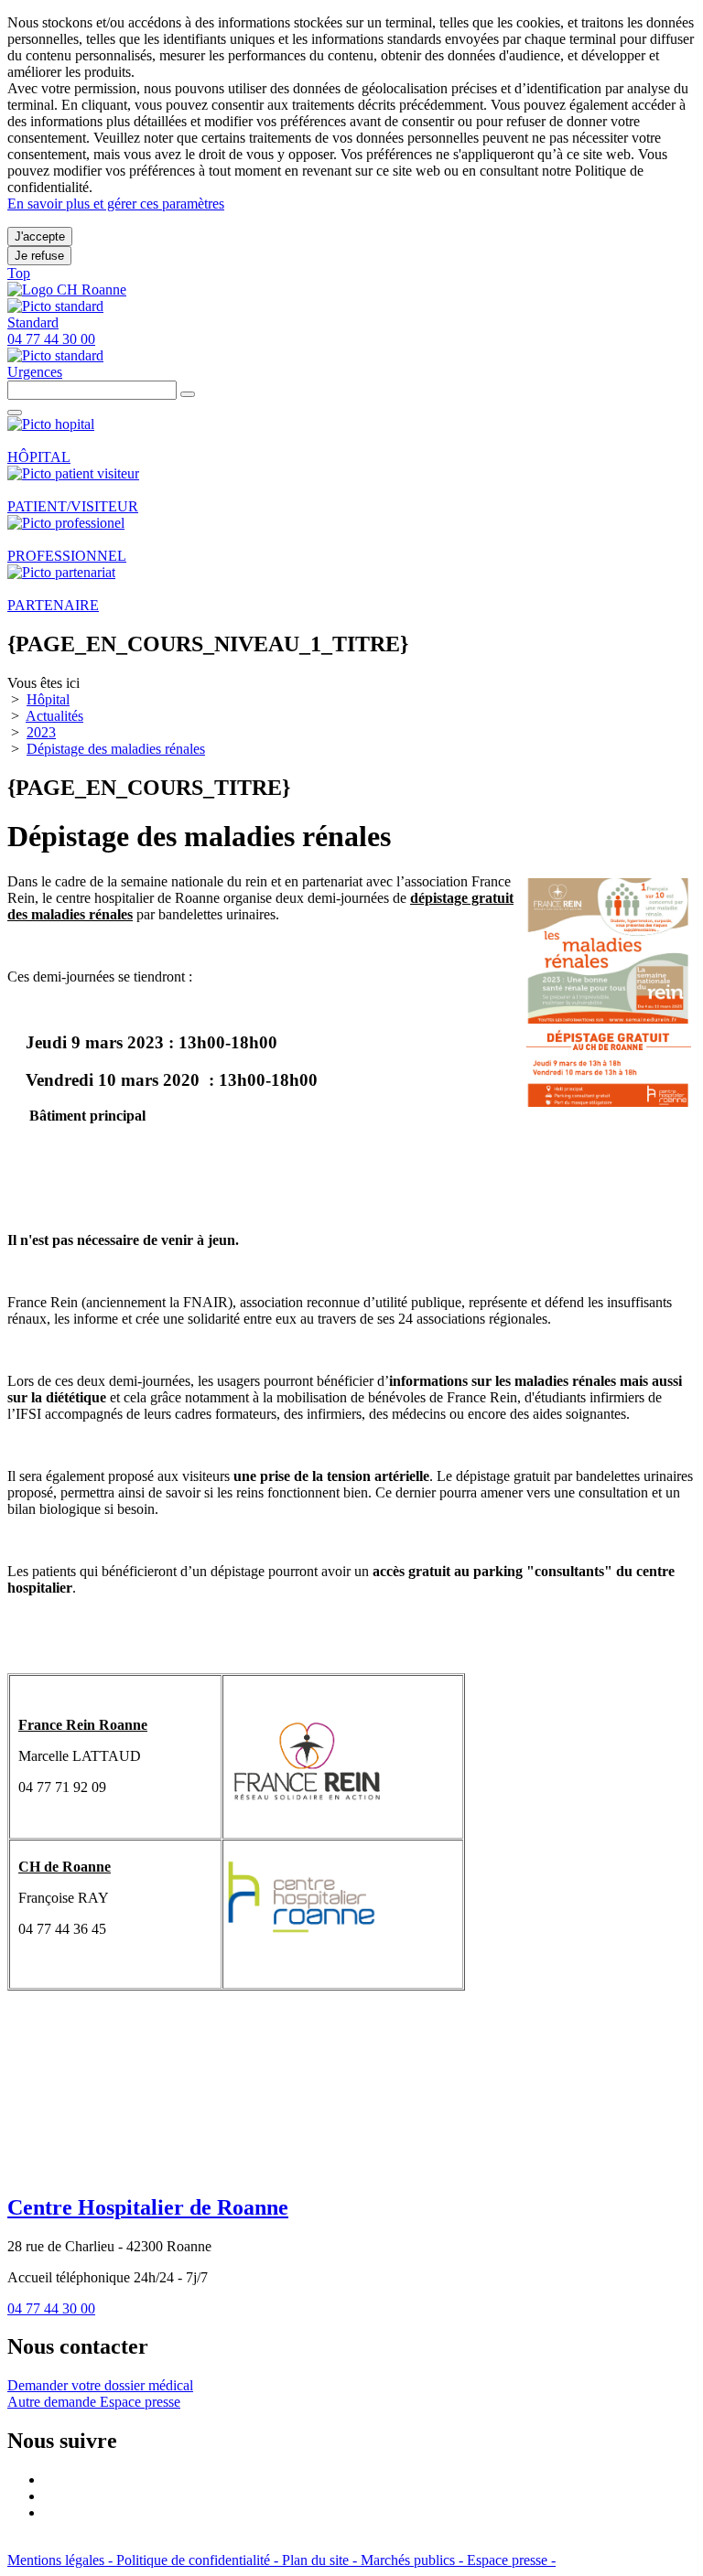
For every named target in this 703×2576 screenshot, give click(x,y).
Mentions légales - (62, 2560)
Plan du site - (321, 2560)
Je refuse (39, 256)
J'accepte (40, 236)
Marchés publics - (414, 2560)
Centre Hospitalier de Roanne (148, 2207)
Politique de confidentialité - (199, 2560)
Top (19, 273)
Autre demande (54, 2402)
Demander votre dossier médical (100, 2385)
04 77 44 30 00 (51, 2308)
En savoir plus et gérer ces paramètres (116, 204)
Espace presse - (511, 2560)
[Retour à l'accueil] (67, 290)
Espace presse (140, 2402)
